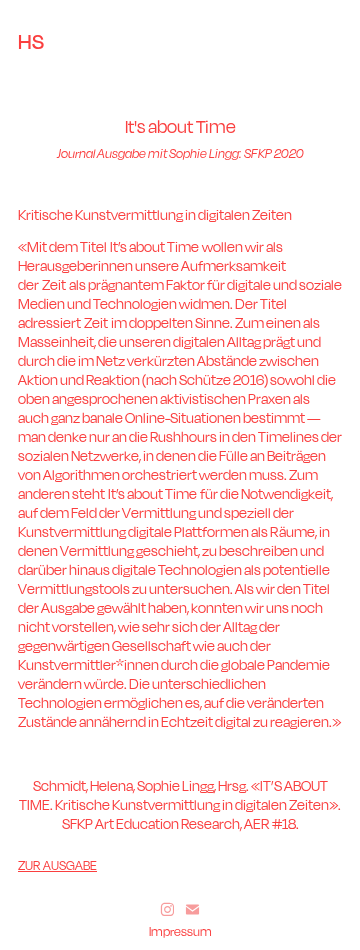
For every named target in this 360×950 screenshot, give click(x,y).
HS (31, 41)
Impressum (180, 931)
